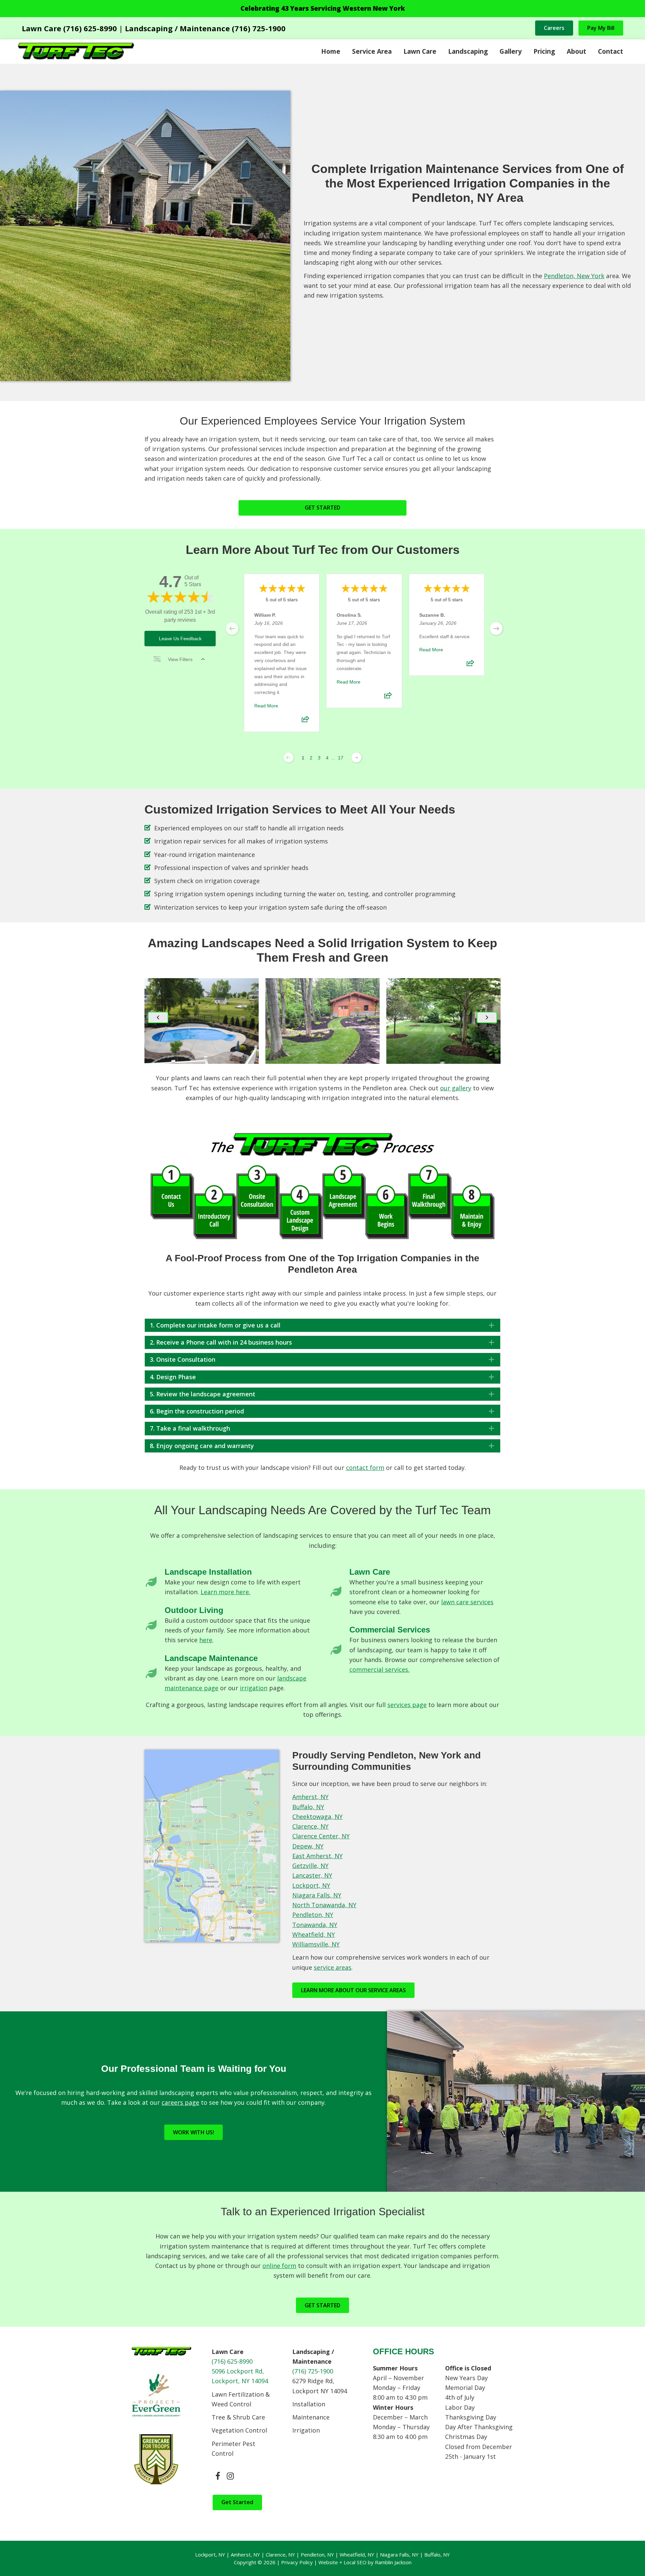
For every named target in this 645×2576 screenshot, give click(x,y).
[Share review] (305, 721)
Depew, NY (308, 1846)
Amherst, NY (310, 1797)
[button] (158, 1017)
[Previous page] (289, 757)
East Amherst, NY (317, 1856)
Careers (554, 28)
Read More (266, 706)
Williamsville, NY (316, 1944)
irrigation (254, 1688)
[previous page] (232, 628)
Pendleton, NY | (320, 2555)
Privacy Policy (297, 2562)
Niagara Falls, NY (317, 1895)
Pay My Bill (601, 28)
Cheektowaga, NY (317, 1817)
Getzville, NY (310, 1866)
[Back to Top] (627, 2558)
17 (341, 758)
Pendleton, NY (313, 1915)
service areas (333, 1967)
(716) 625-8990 (232, 2361)
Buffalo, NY (308, 1807)
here (206, 1640)
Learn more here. (225, 1592)
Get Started (237, 2502)
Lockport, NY (311, 1885)
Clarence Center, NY (321, 1836)
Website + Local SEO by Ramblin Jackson (365, 2562)
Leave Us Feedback (180, 639)
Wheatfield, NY (314, 1934)
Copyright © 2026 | (257, 2562)
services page (407, 1705)
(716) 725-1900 (313, 2371)
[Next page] (356, 757)
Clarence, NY (310, 1826)
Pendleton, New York (574, 276)
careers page (180, 2102)
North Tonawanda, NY (324, 1905)
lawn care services (467, 1602)
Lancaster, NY (312, 1875)
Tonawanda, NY (315, 1925)
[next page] (496, 628)
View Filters (180, 659)
